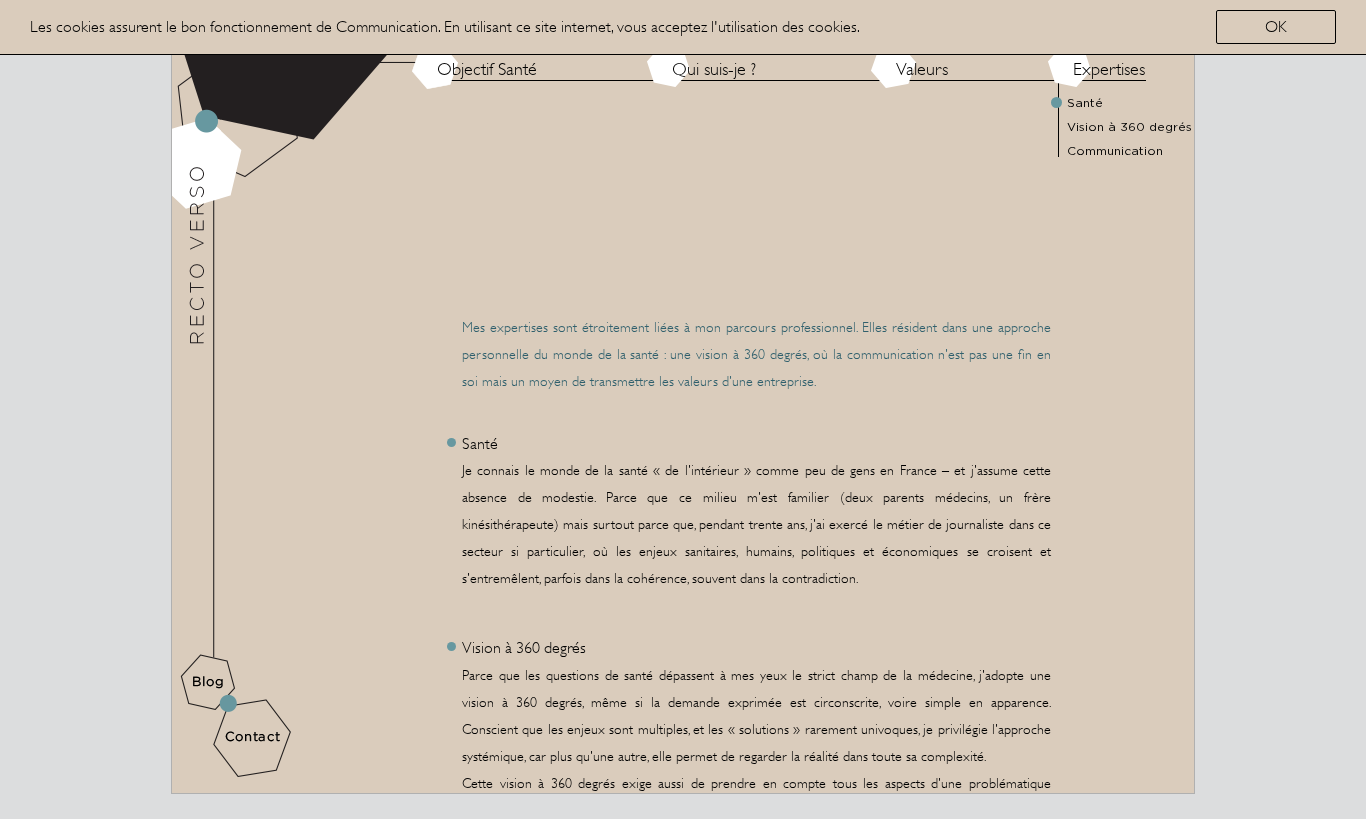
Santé (1085, 102)
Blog (209, 682)
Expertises (1109, 69)
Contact (252, 737)
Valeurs (922, 69)
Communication (212, 131)
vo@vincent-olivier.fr (286, 575)
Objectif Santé (487, 69)
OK (1276, 26)
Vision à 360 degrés (1129, 126)
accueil (225, 36)
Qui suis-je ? (714, 69)
